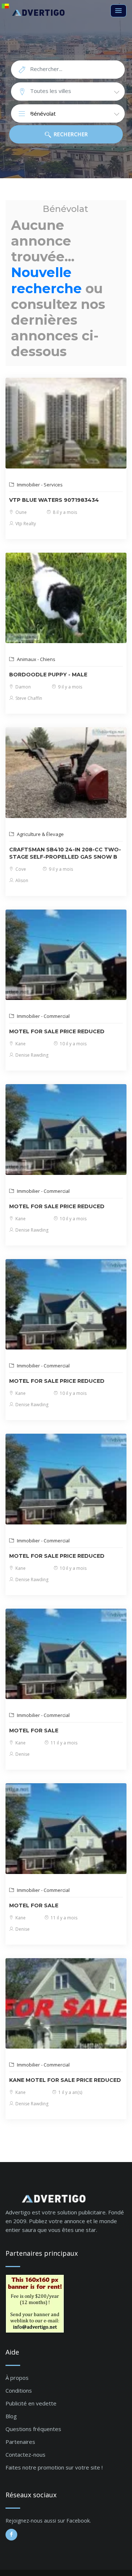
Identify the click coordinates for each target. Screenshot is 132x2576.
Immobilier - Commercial (43, 1016)
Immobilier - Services (39, 485)
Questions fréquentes (33, 2429)
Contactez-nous (25, 2454)
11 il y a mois (63, 1743)
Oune (21, 512)
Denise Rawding (31, 1055)
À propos (17, 2378)
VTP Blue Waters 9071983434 (54, 500)
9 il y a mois (69, 687)
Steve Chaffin (28, 698)
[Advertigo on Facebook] (11, 2535)
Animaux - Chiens (36, 659)
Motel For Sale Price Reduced (57, 1031)
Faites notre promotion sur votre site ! (54, 2467)
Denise (22, 1754)
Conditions (19, 2390)
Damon (23, 687)
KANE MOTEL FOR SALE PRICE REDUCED (65, 2080)
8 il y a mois (64, 512)
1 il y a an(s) (70, 2092)
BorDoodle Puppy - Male (48, 675)
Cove (20, 869)
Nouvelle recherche (46, 280)
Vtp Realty (25, 524)
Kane (20, 1044)
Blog (11, 2416)
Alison (21, 880)
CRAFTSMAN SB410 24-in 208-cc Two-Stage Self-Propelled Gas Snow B (65, 853)
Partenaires (20, 2442)
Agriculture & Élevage (40, 834)
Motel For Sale (34, 1731)
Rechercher (70, 134)
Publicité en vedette (31, 2403)
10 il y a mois (73, 1044)
